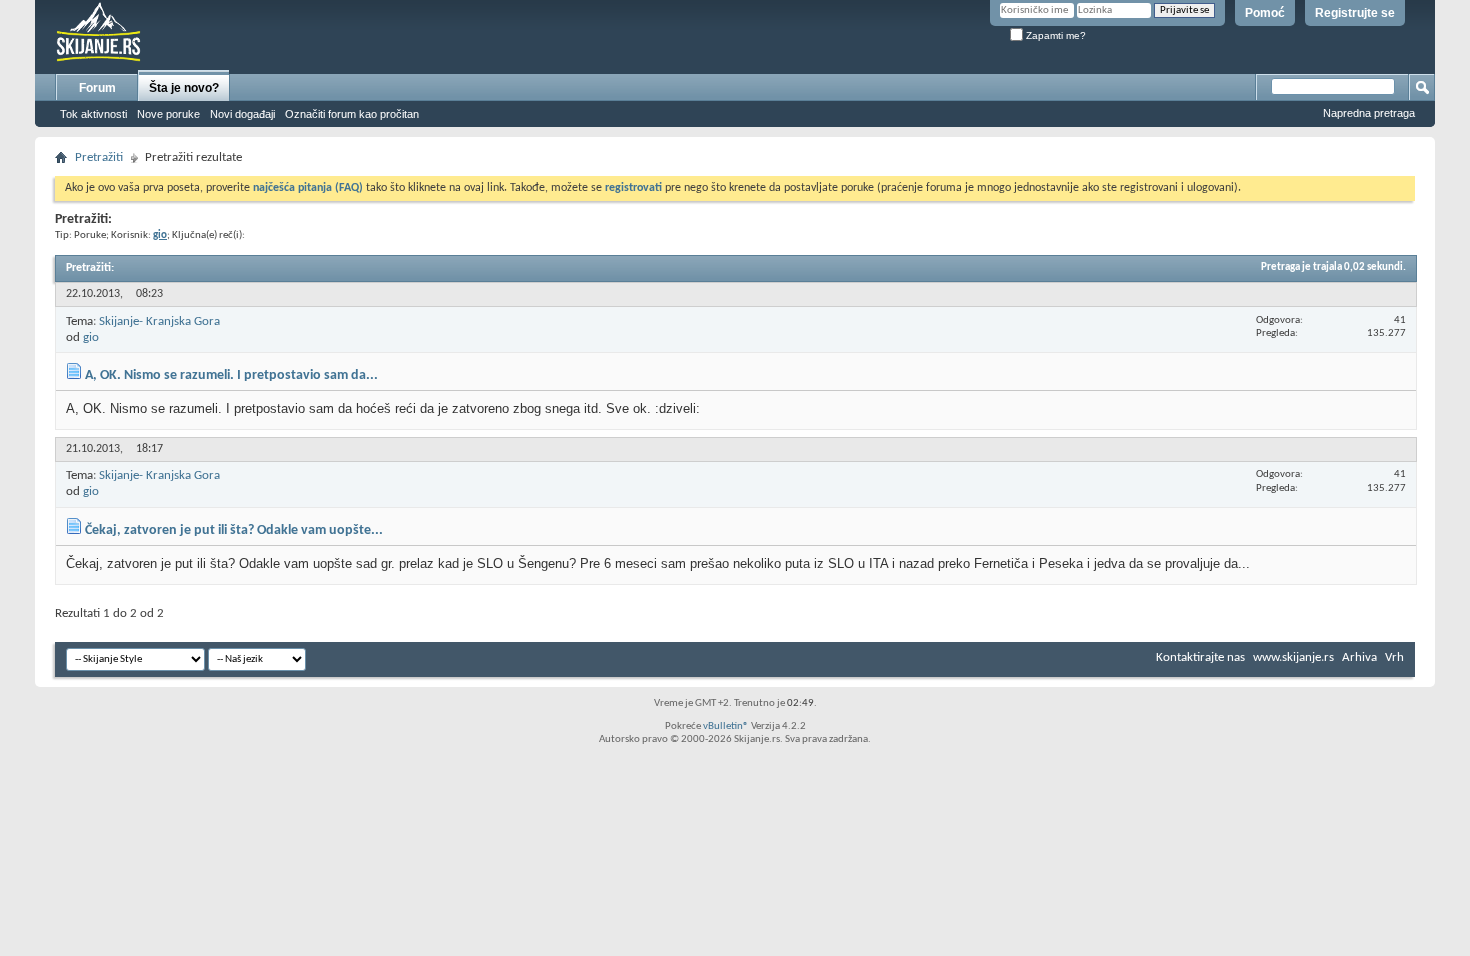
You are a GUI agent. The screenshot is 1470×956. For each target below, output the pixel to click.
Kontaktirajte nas (1200, 657)
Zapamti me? (1054, 35)
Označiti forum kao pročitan (352, 114)
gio (91, 337)
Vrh (1394, 657)
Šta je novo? (184, 88)
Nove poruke (168, 114)
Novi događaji (242, 114)
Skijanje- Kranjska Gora (159, 321)
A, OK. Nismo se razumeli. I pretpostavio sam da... (231, 375)
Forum (97, 88)
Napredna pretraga (1369, 113)
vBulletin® (726, 726)
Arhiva (1359, 657)
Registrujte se (1355, 13)
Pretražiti (99, 157)
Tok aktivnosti (93, 114)
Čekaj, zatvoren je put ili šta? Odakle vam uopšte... (234, 530)
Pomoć (1265, 13)
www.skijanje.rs (1293, 657)
